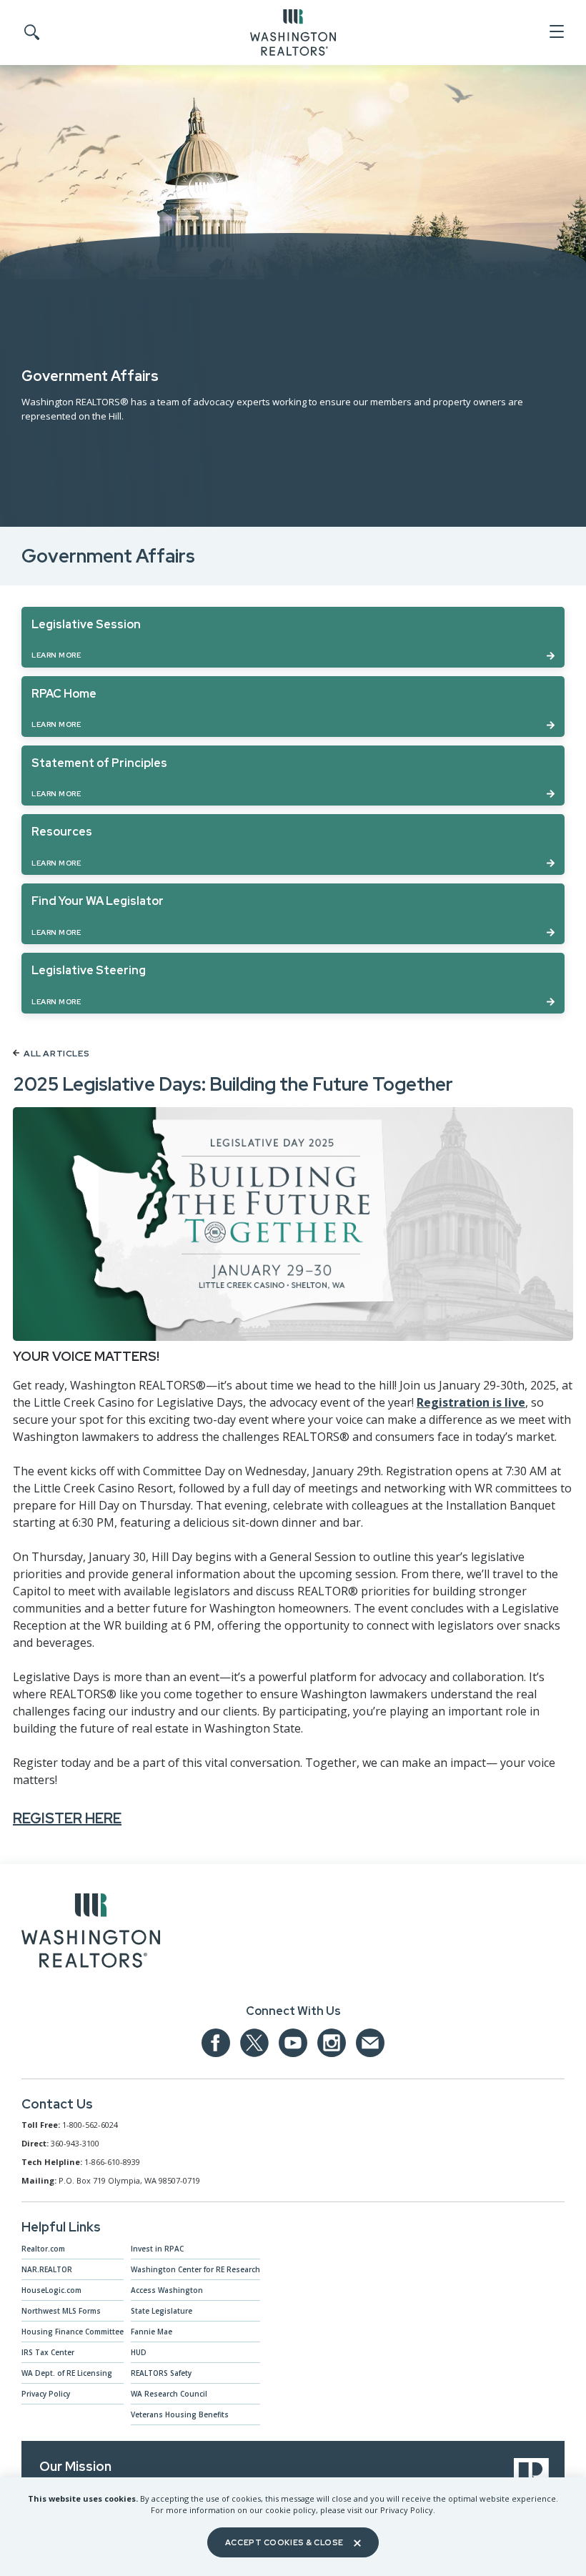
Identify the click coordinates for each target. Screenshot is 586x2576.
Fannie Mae (152, 2332)
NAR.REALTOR (47, 2269)
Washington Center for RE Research (195, 2269)
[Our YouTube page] (293, 2043)
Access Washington (167, 2290)
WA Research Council (169, 2394)
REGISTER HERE (67, 1818)
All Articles (56, 1054)
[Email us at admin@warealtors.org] (370, 2043)
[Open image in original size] (91, 1933)
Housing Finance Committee (73, 2332)
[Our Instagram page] (332, 2043)
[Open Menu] (556, 32)
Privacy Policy (46, 2394)
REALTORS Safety (161, 2373)
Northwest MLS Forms (61, 2311)
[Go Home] (293, 31)
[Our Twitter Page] (254, 2043)
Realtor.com (43, 2249)
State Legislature (162, 2311)
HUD (139, 2352)
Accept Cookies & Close (284, 2542)
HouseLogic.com (51, 2290)
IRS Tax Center (48, 2352)
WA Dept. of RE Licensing (67, 2373)
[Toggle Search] (31, 33)
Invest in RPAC (157, 2249)
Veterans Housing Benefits (180, 2414)
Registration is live (471, 1402)
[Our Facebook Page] (216, 2043)
